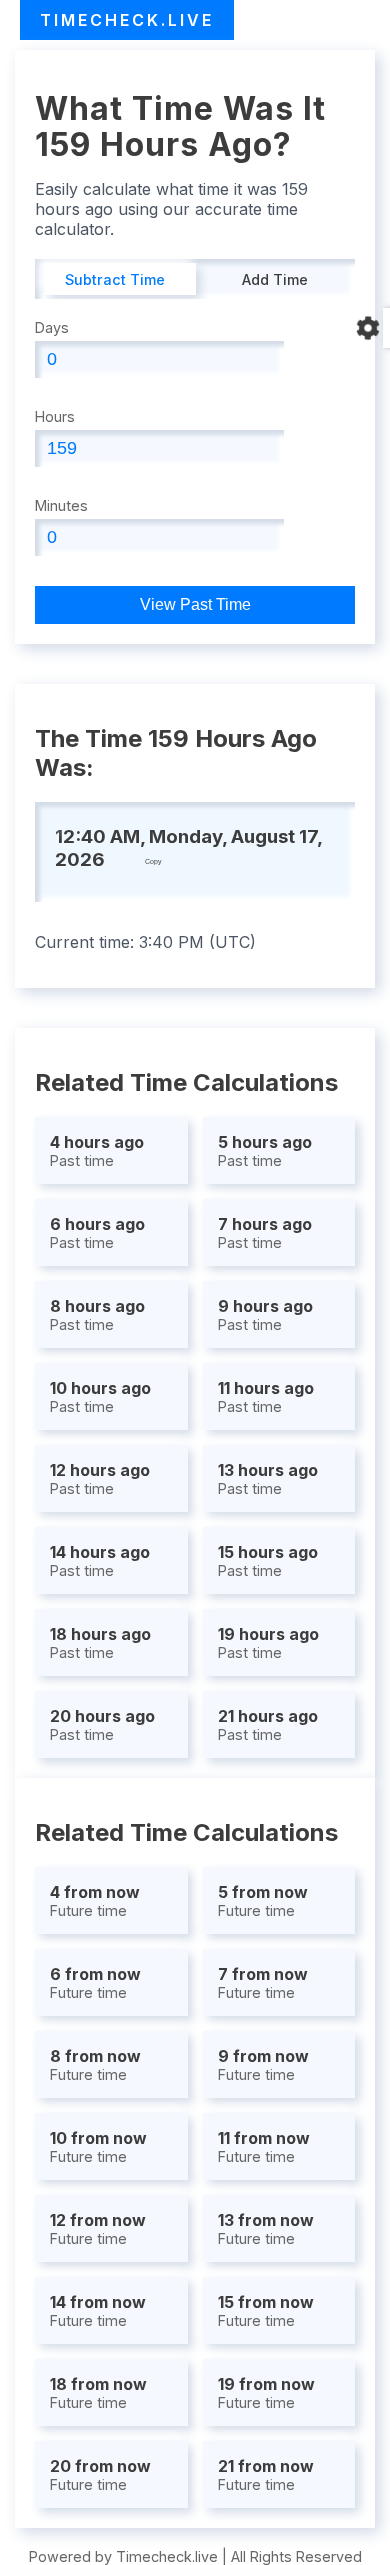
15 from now (266, 2310)
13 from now (266, 2228)
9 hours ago (265, 1314)
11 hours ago (266, 1396)
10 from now (98, 2146)
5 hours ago (265, 1150)
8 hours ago (97, 1314)
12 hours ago (100, 1478)
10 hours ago (100, 1396)
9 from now (263, 2064)
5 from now (263, 1900)
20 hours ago (102, 1724)
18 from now (98, 2392)
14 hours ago (100, 1560)
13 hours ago (268, 1478)
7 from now (263, 1982)
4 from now (95, 1900)
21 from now (266, 2474)
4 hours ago (97, 1150)
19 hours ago (268, 1642)
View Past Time (195, 604)
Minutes (61, 505)
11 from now (264, 2146)
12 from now (98, 2228)
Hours (55, 416)
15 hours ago (268, 1560)
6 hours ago (97, 1232)
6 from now (95, 1982)
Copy (153, 861)
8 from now (95, 2064)
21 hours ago (268, 1724)
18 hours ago (100, 1642)
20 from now (100, 2474)
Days (52, 327)
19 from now (266, 2392)
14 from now (98, 2310)
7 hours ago (265, 1232)
